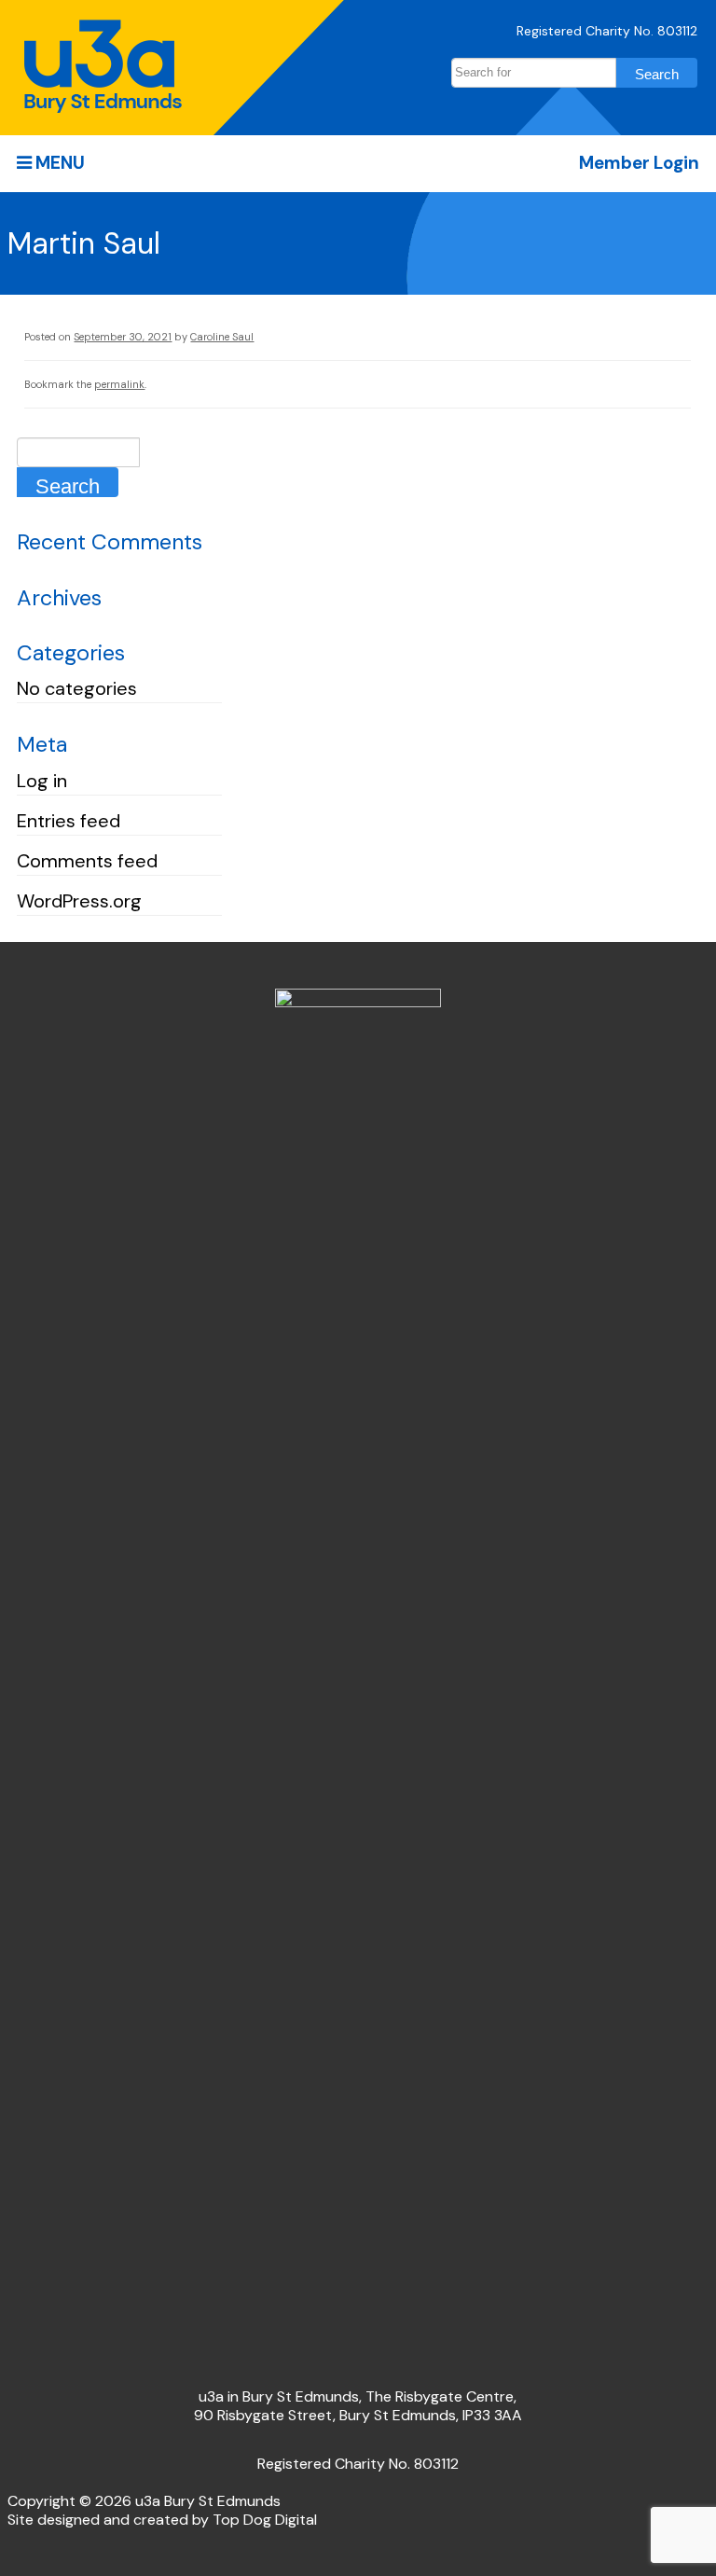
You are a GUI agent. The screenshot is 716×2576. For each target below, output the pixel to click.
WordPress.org (79, 901)
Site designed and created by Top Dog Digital (162, 2520)
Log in (42, 781)
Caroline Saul (222, 337)
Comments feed (87, 861)
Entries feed (69, 821)
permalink (119, 384)
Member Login (639, 163)
